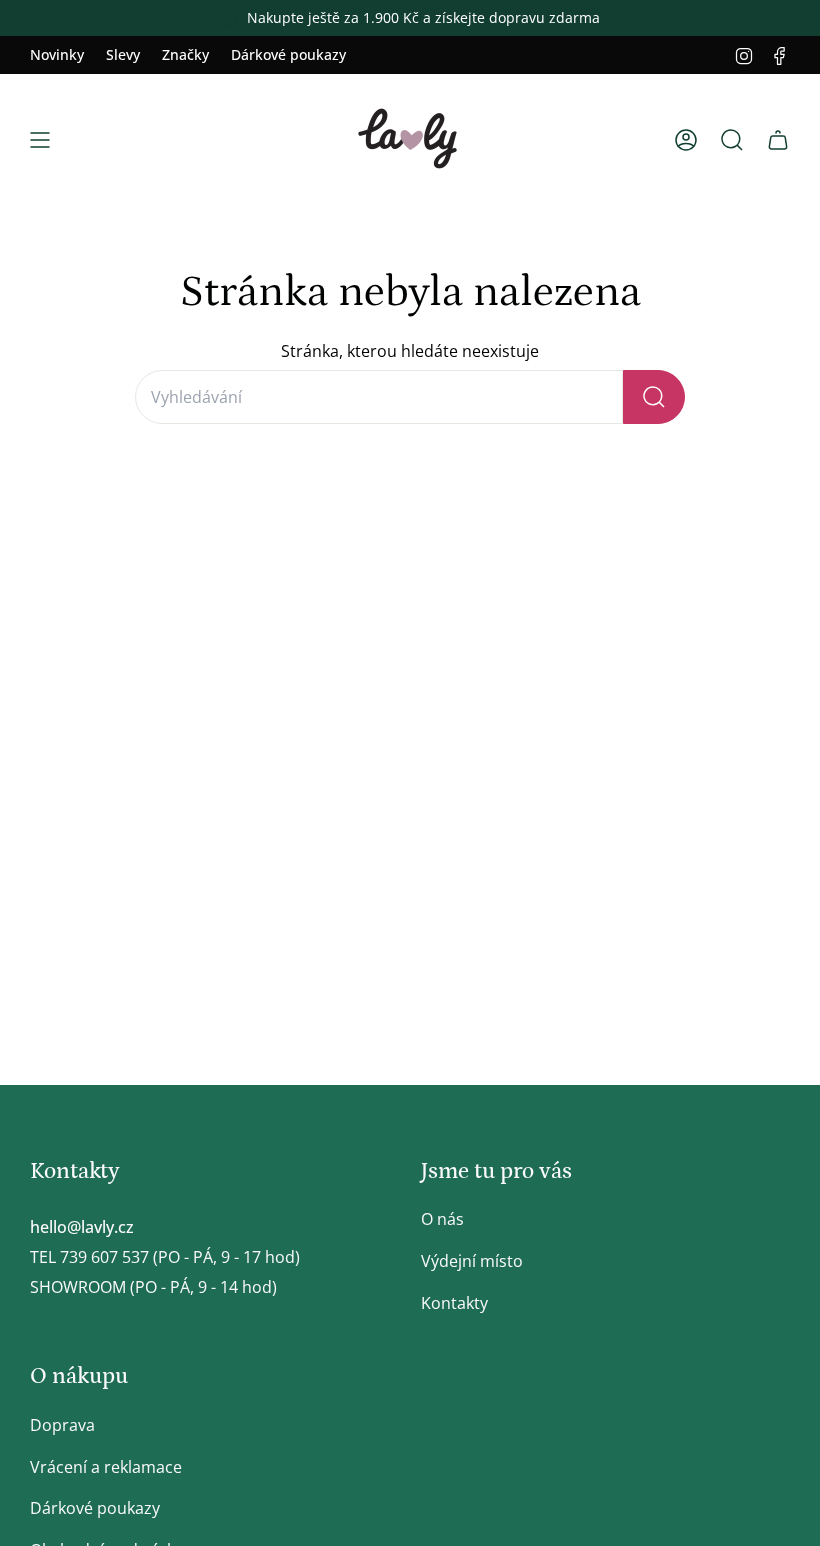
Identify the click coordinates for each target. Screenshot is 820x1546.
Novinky (57, 54)
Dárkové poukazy (288, 54)
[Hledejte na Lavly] (654, 397)
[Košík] (778, 140)
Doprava (62, 1425)
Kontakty (454, 1303)
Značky (185, 54)
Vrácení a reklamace (106, 1467)
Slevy (123, 54)
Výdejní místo (472, 1261)
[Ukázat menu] (40, 140)
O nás (442, 1219)
